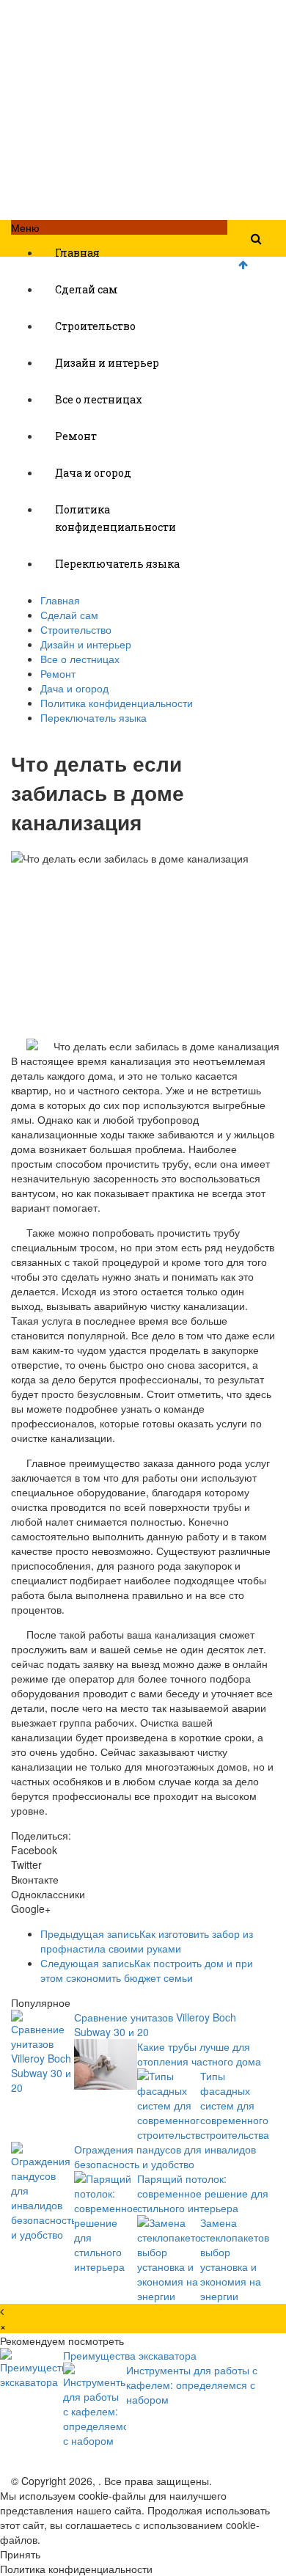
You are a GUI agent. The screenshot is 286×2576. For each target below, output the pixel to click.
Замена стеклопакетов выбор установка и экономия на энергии (235, 2259)
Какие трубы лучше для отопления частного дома (199, 2054)
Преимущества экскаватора (130, 2355)
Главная (77, 253)
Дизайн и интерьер (107, 363)
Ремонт (76, 436)
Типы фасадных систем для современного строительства (235, 2105)
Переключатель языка (117, 564)
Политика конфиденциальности (115, 518)
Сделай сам (87, 289)
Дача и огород (93, 473)
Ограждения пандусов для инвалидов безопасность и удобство (165, 2156)
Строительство (95, 326)
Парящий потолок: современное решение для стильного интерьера (203, 2193)
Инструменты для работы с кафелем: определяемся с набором (192, 2385)
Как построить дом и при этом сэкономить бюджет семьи (147, 1970)
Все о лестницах (99, 399)
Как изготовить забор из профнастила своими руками (147, 1941)
